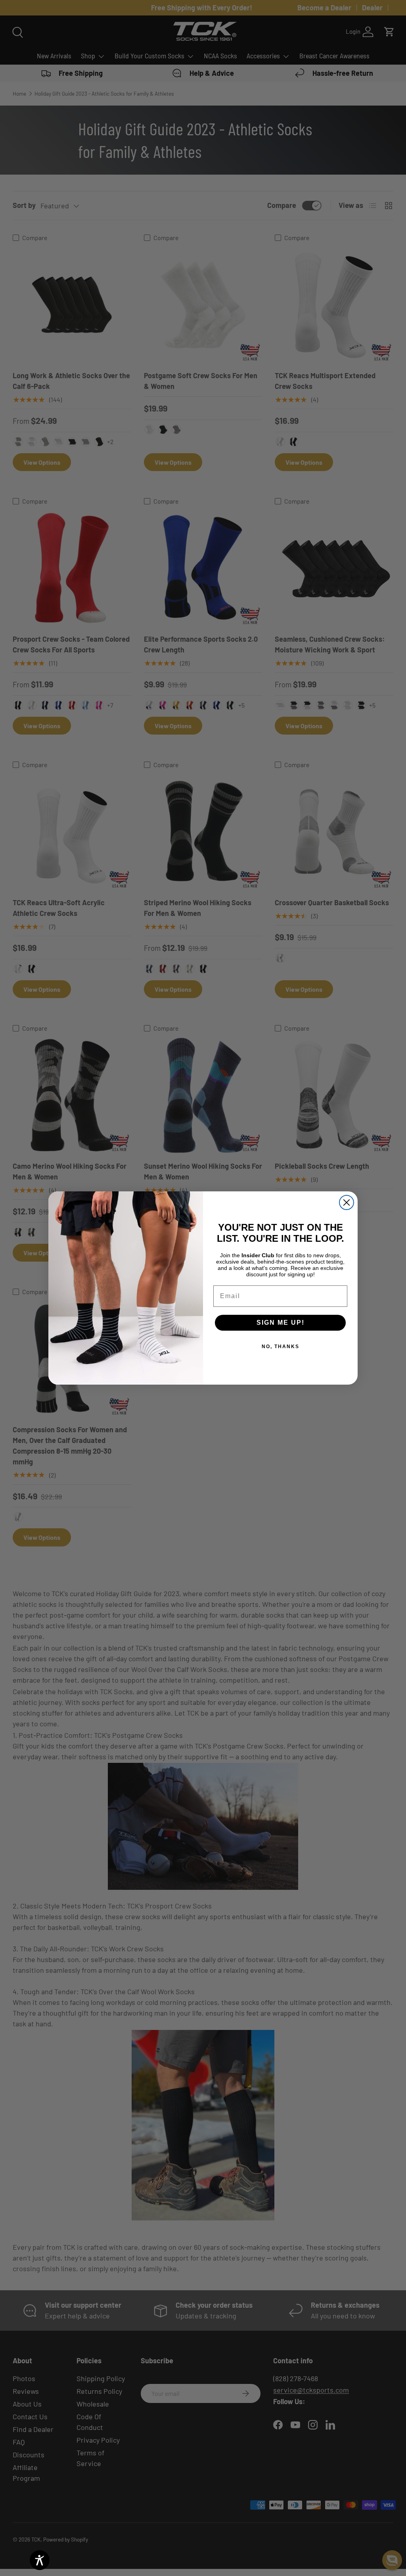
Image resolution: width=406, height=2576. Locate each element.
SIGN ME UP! (281, 1323)
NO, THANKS (281, 1347)
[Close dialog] (347, 1202)
